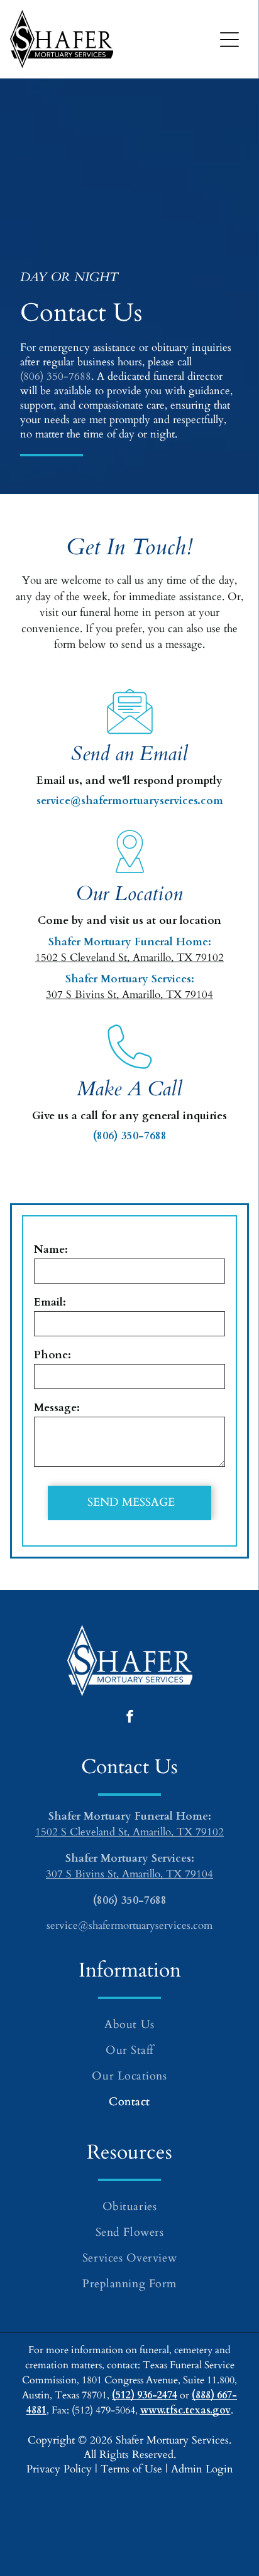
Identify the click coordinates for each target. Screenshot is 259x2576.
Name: (51, 1249)
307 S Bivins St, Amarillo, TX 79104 (129, 995)
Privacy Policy (59, 2469)
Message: (57, 1408)
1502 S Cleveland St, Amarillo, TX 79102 (129, 958)
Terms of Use (131, 2469)
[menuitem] (129, 2025)
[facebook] (130, 1718)
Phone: (52, 1355)
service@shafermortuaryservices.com (130, 801)
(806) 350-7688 (56, 376)
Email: (50, 1302)
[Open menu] (229, 40)
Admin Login (202, 2469)
